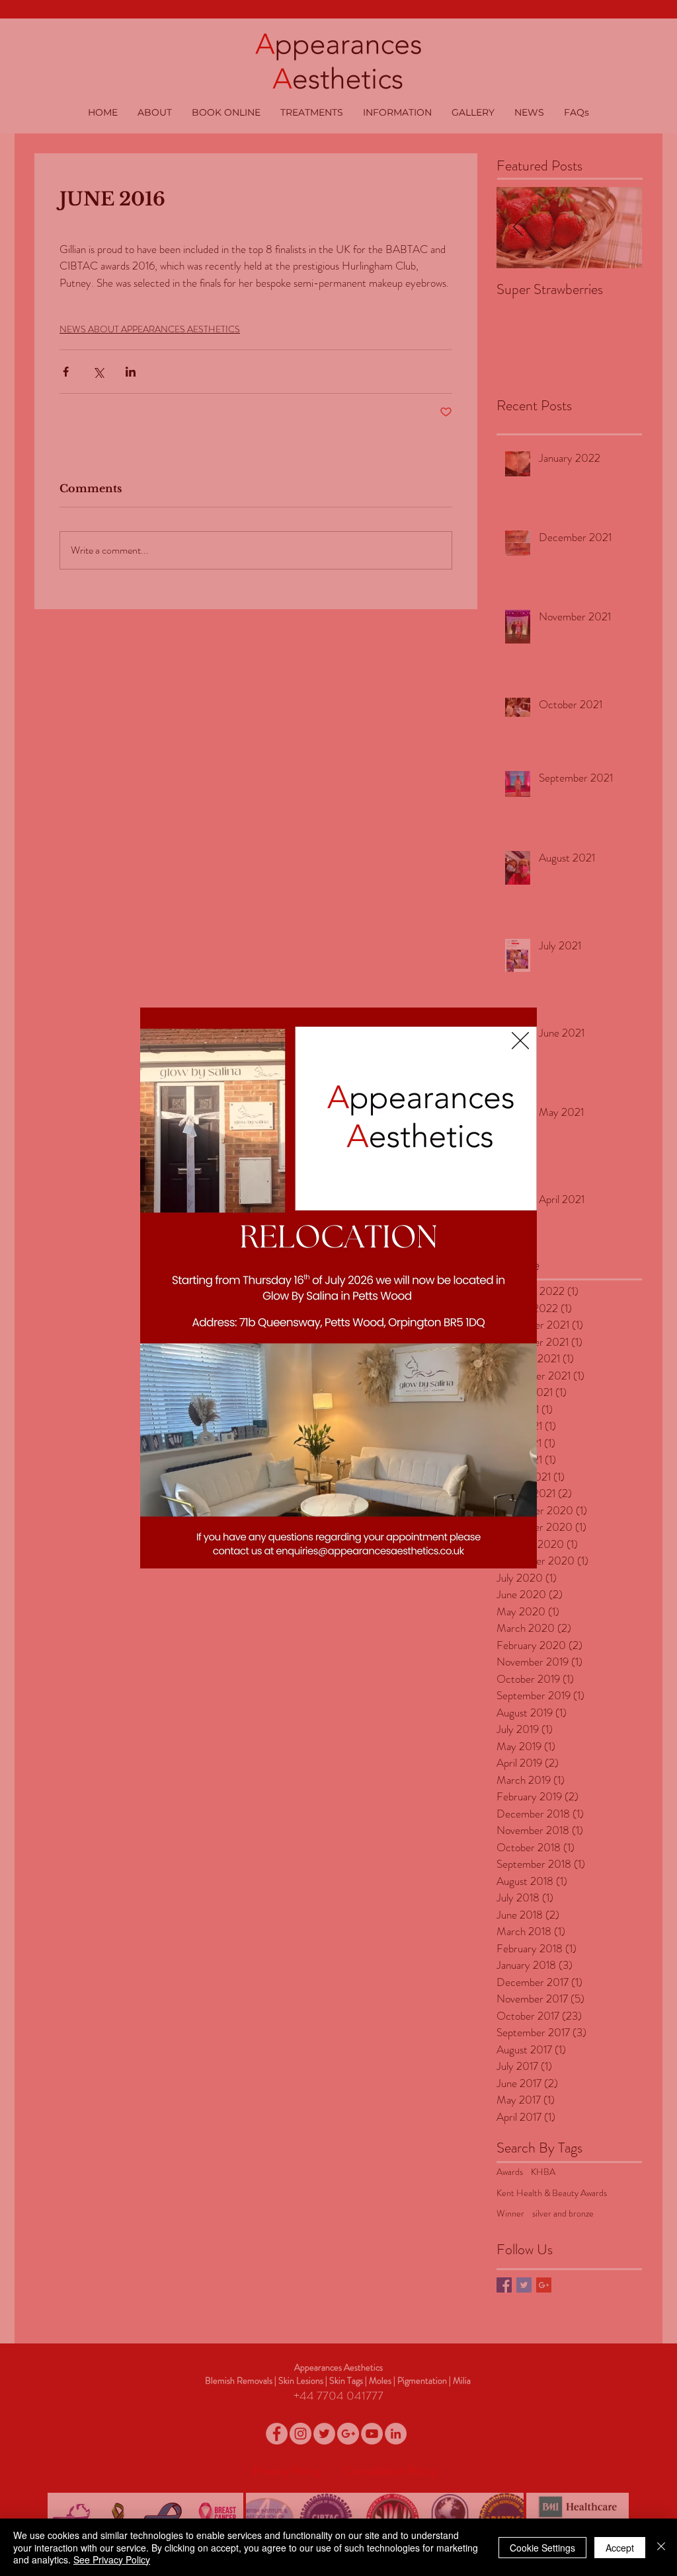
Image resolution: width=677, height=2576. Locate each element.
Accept (620, 2548)
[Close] (661, 2547)
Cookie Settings (542, 2548)
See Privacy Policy (112, 2559)
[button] (520, 1041)
